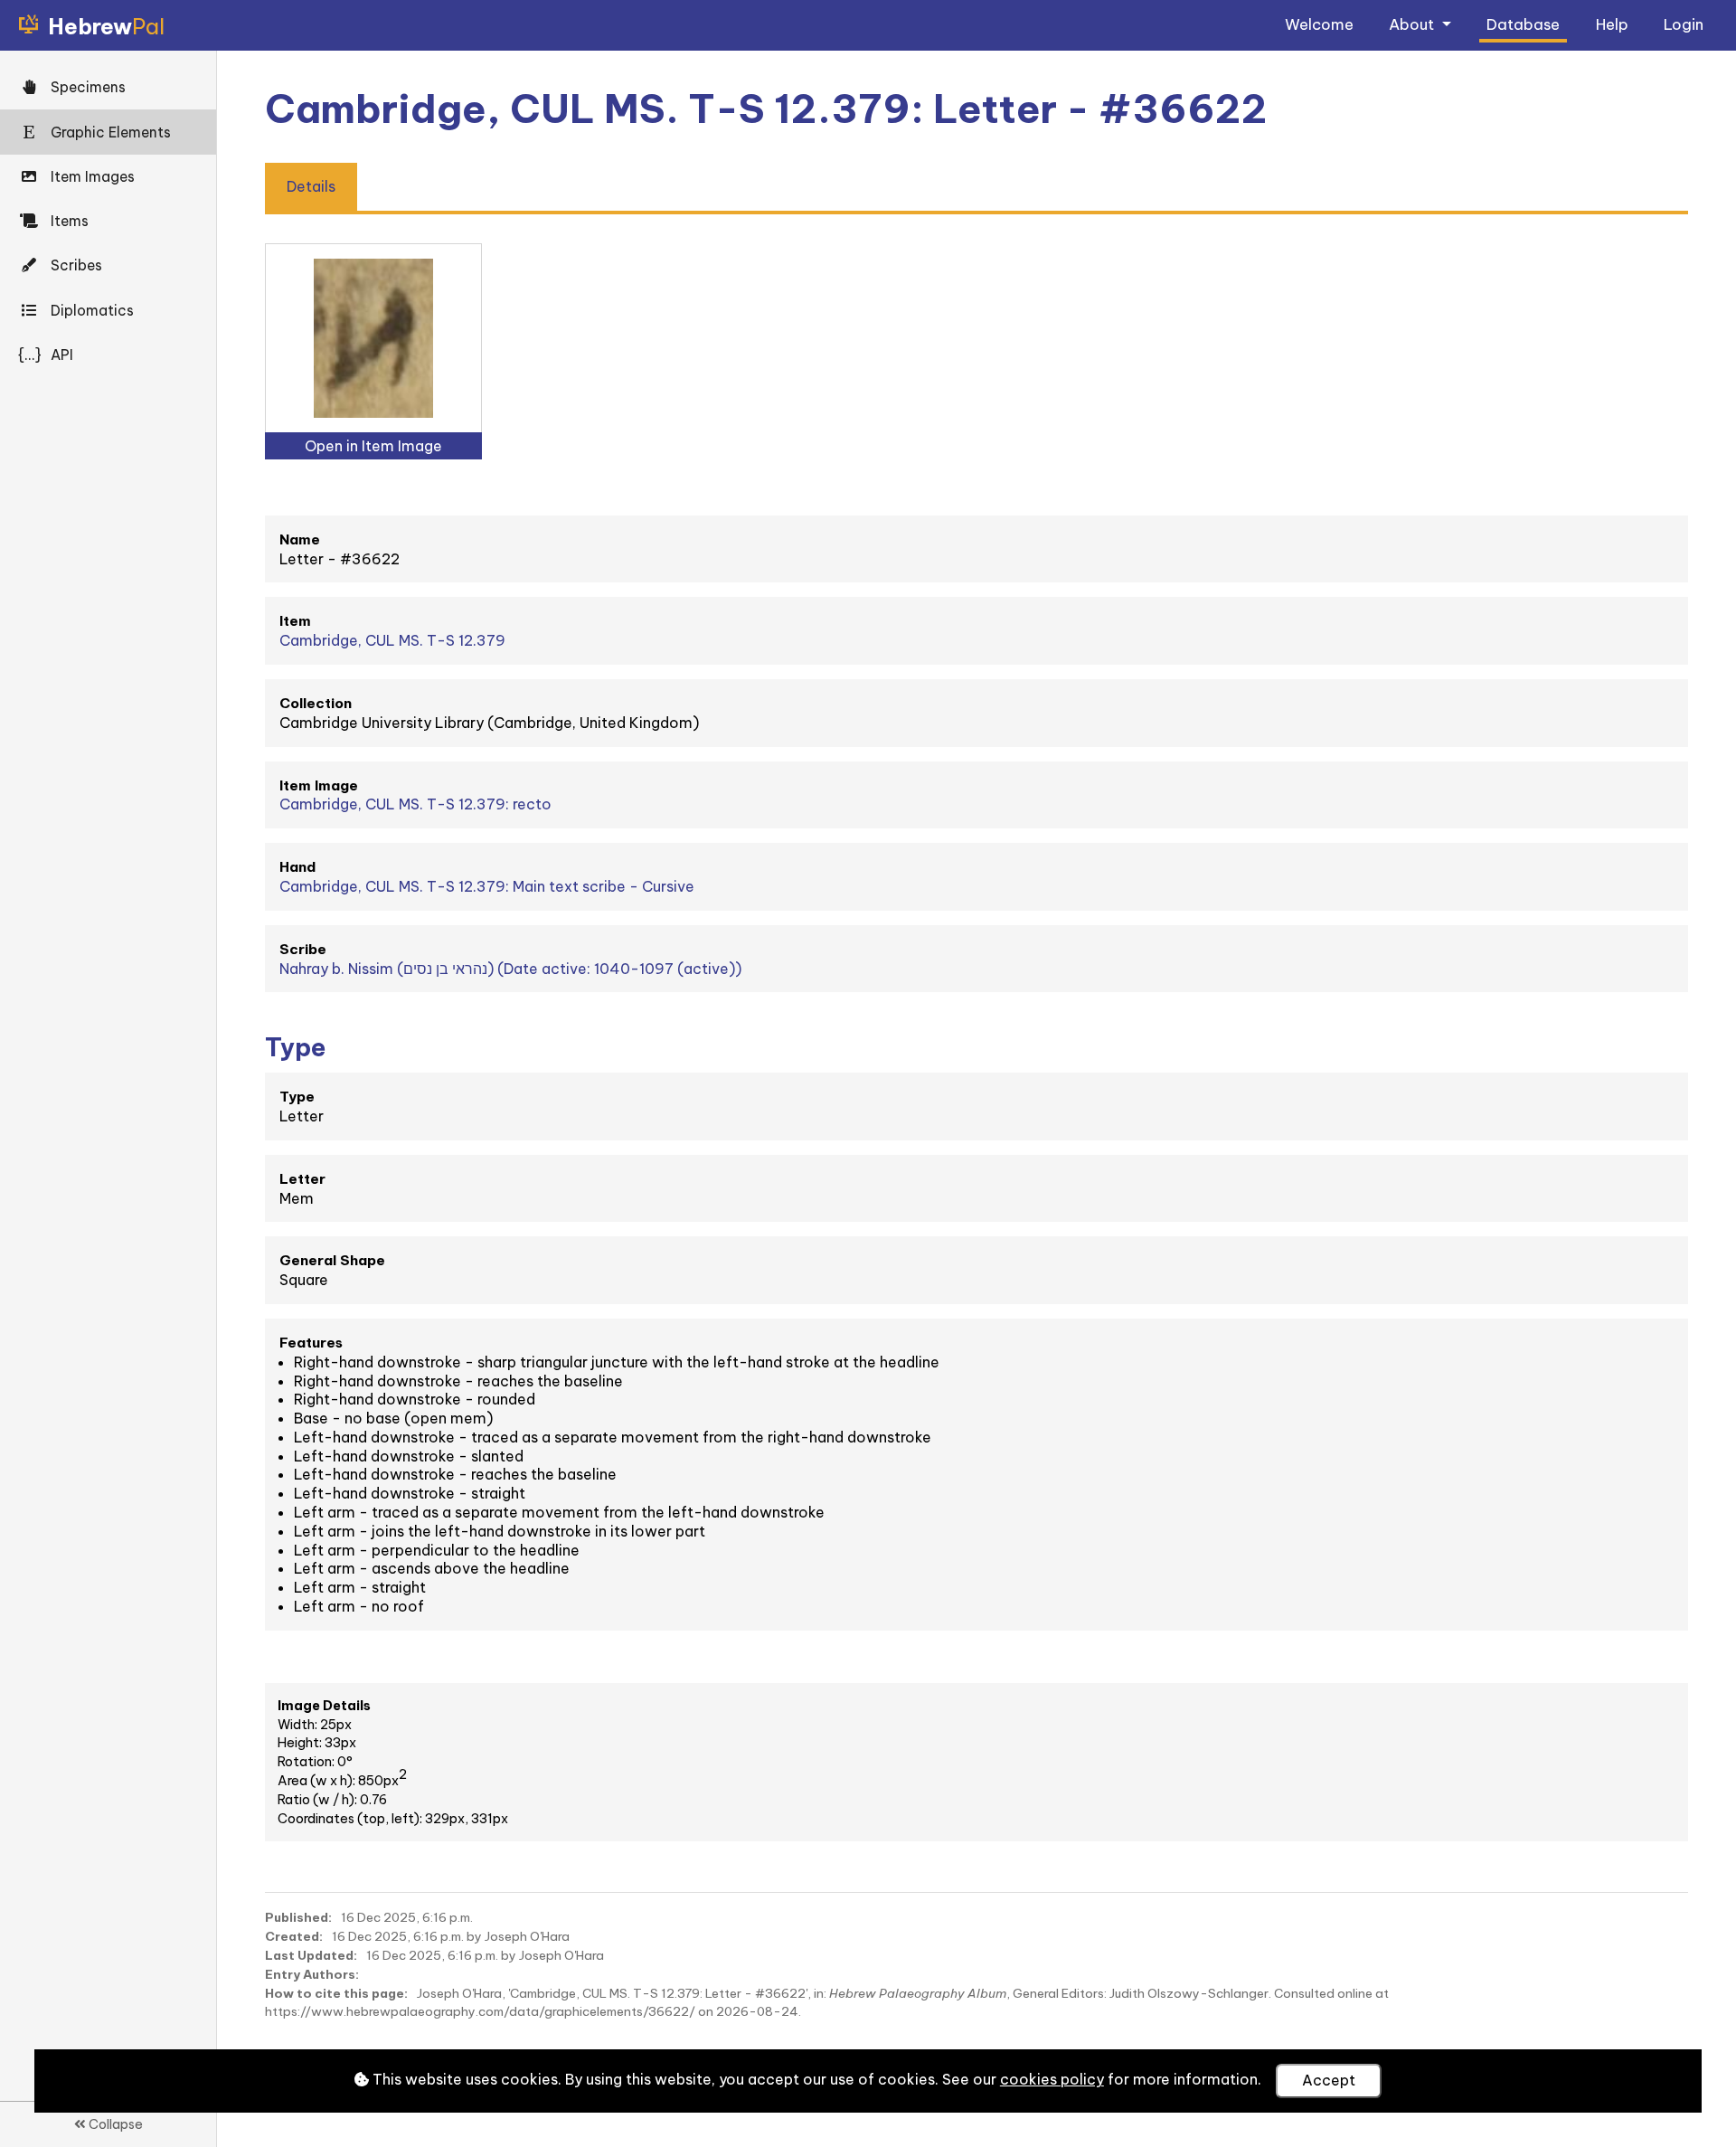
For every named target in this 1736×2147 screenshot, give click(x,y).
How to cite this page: (336, 1993)
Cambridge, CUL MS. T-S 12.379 (392, 640)
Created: (294, 1936)
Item (295, 621)
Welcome (1319, 24)
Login (1684, 24)
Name (300, 539)
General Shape (332, 1260)
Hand (297, 867)
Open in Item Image (373, 446)
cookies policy (1052, 2079)
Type (297, 1097)
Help (1612, 24)
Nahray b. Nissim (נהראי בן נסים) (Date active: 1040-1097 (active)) (510, 969)
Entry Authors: (312, 1974)
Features (311, 1343)
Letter (302, 1179)
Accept (1329, 2080)
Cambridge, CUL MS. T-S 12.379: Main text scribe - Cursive (487, 886)
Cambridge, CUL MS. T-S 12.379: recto (415, 804)
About (1413, 24)
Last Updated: (311, 1955)
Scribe (303, 949)
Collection (316, 703)
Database (1523, 24)
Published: (298, 1917)
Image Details (324, 1706)
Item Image (319, 785)
